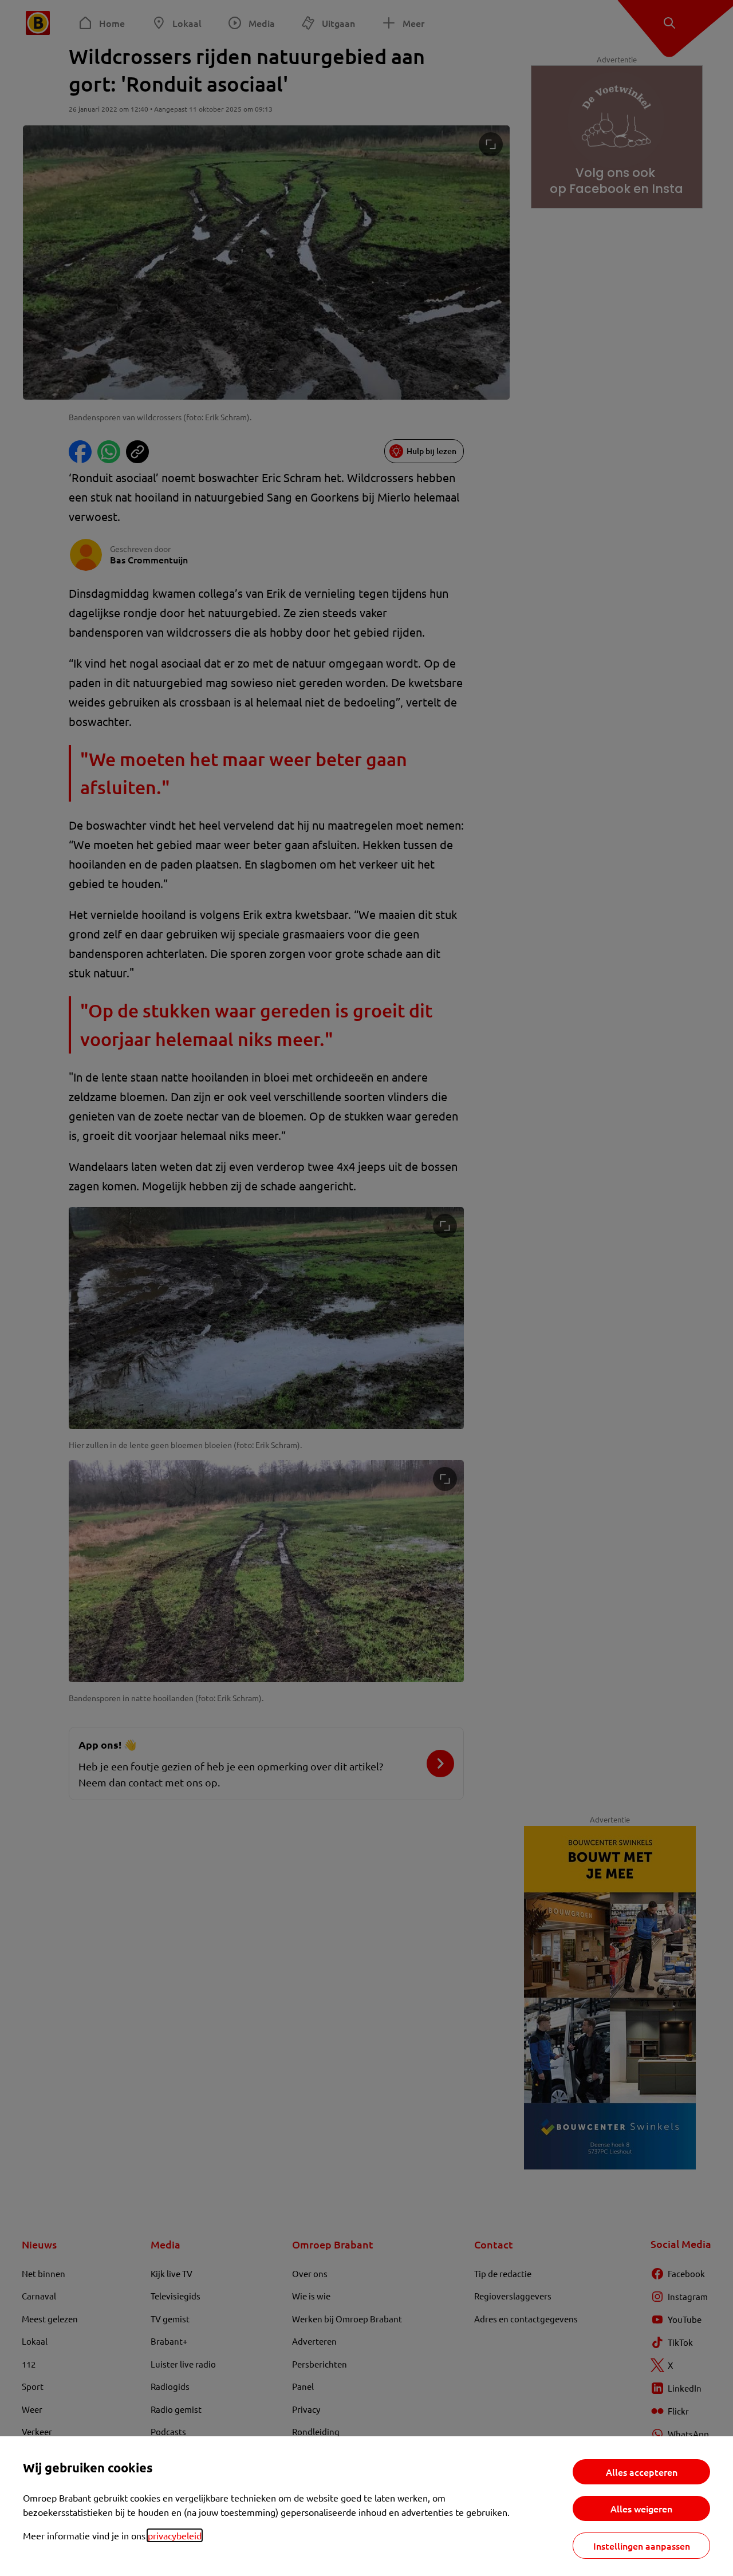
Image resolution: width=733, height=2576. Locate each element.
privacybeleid (175, 2535)
